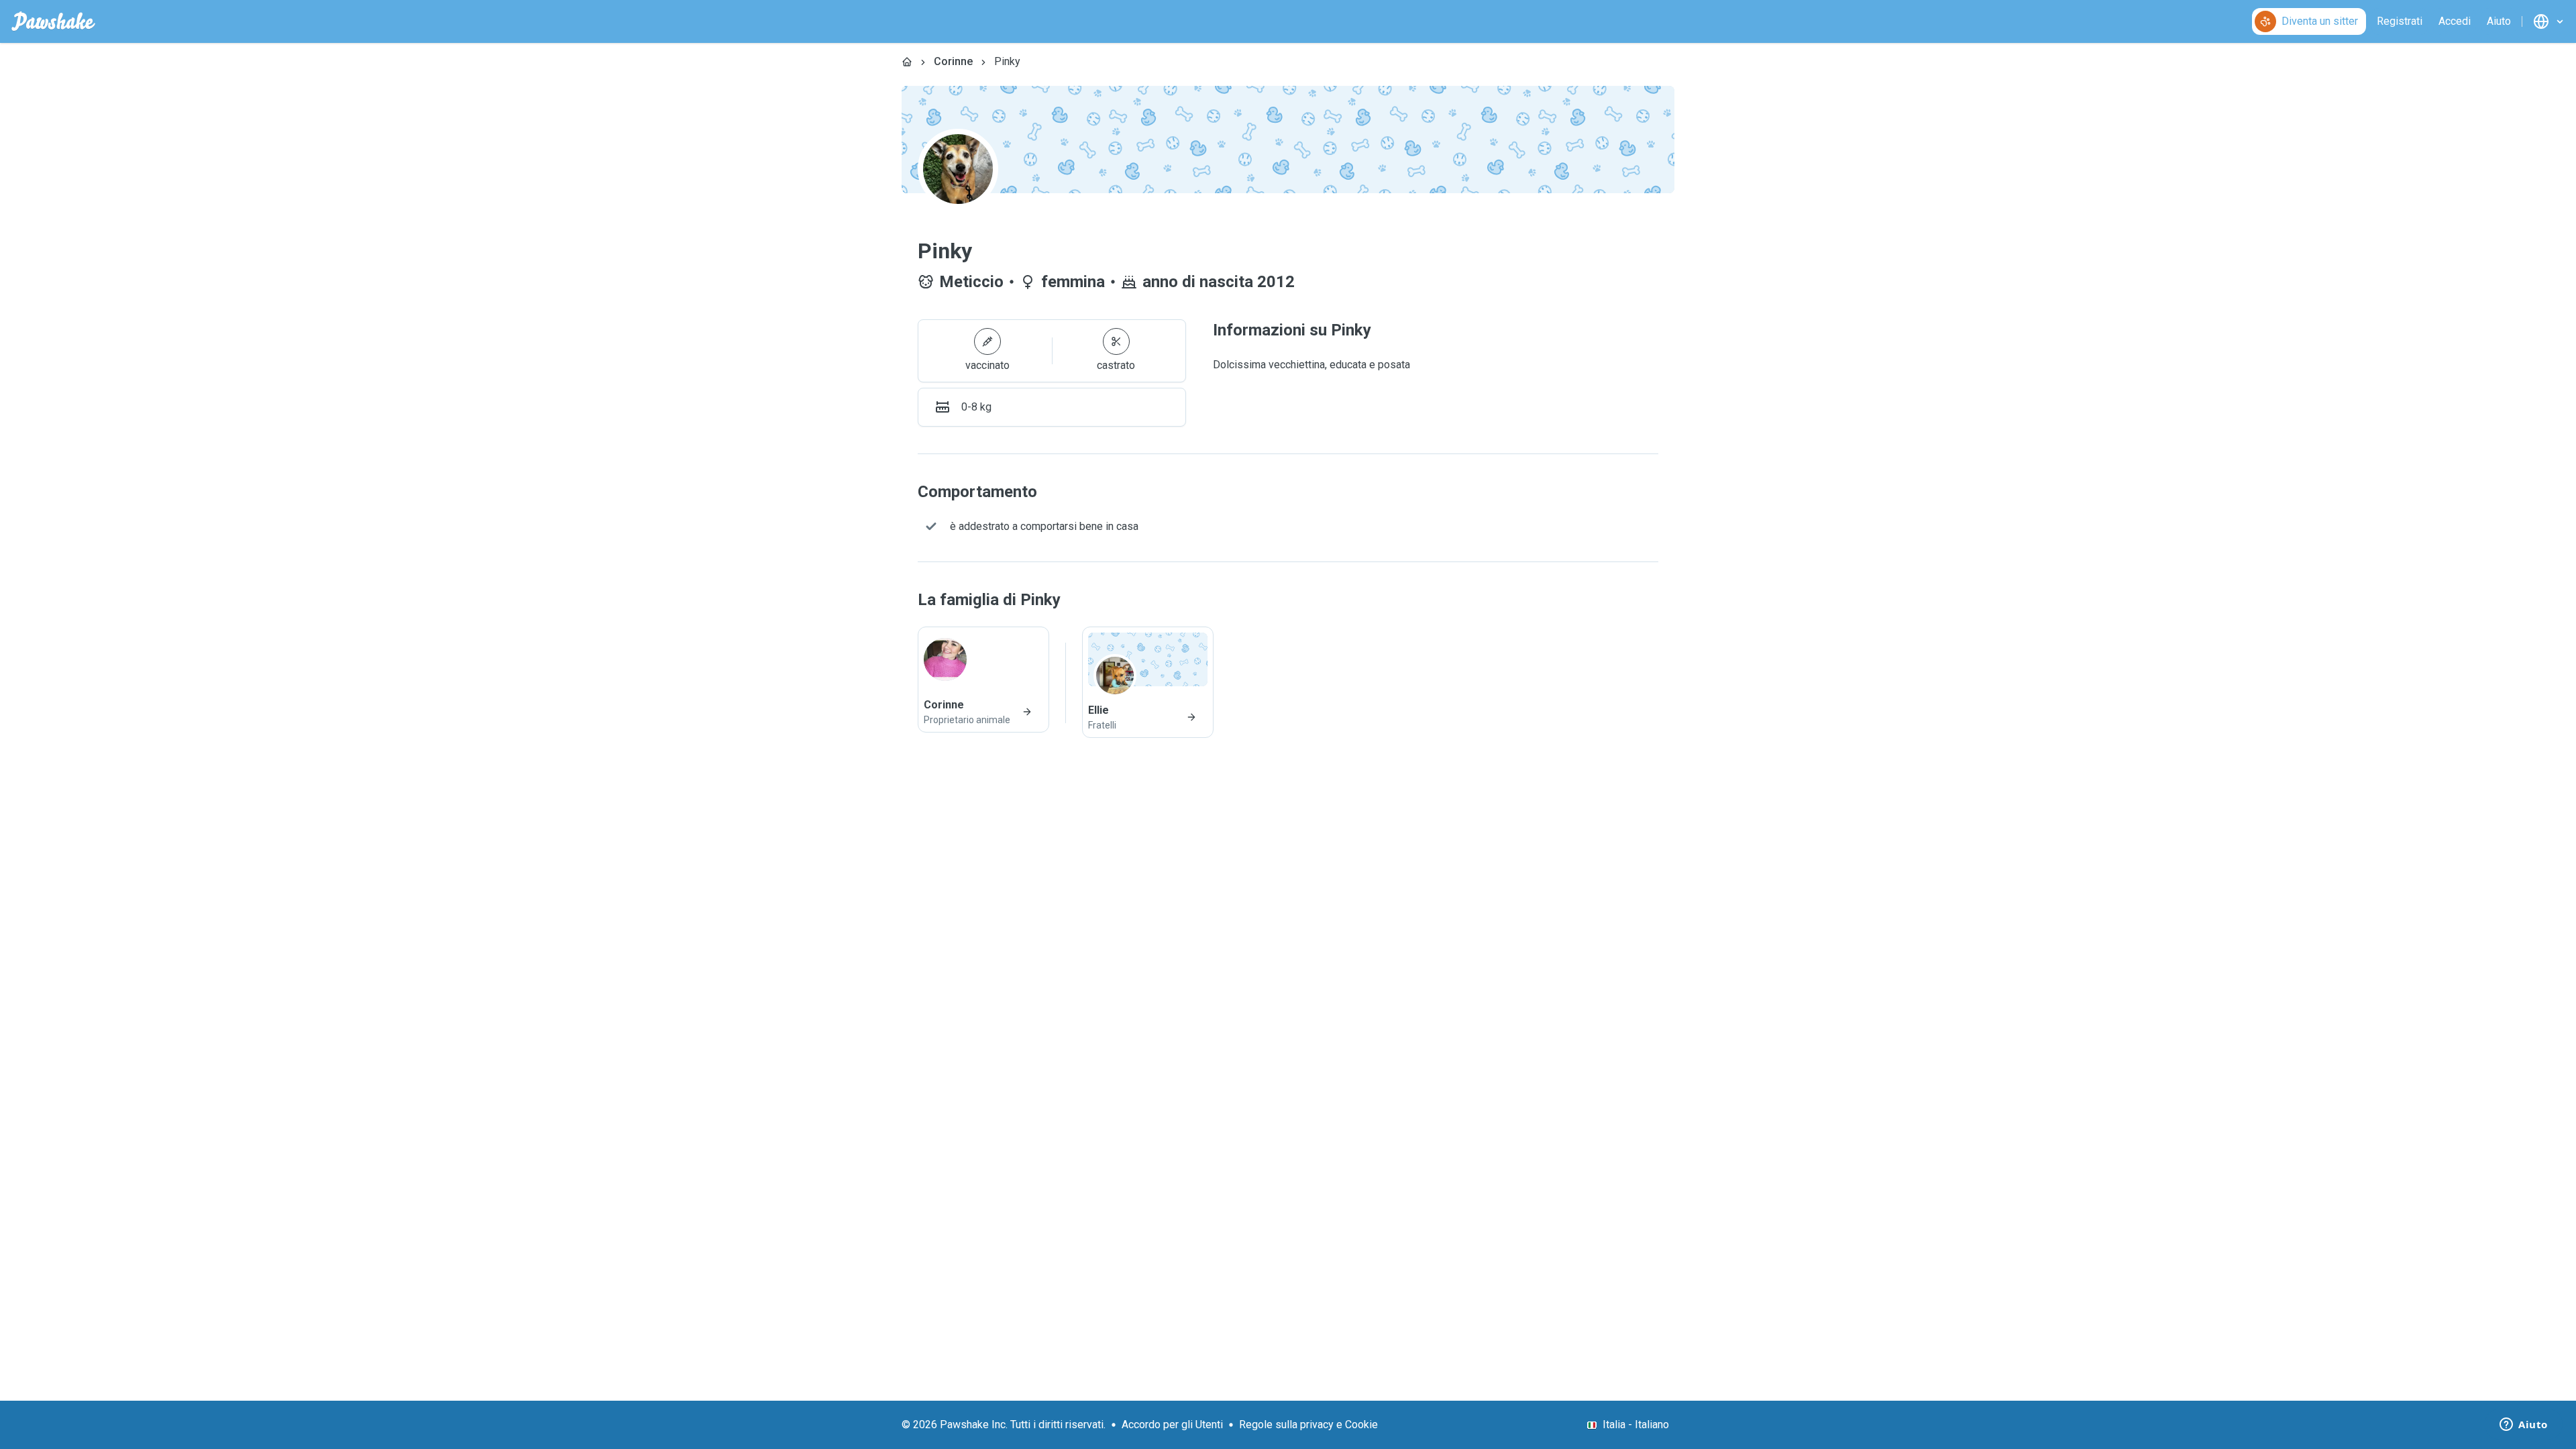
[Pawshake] (53, 21)
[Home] (907, 62)
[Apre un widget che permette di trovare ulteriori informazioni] (2524, 1426)
